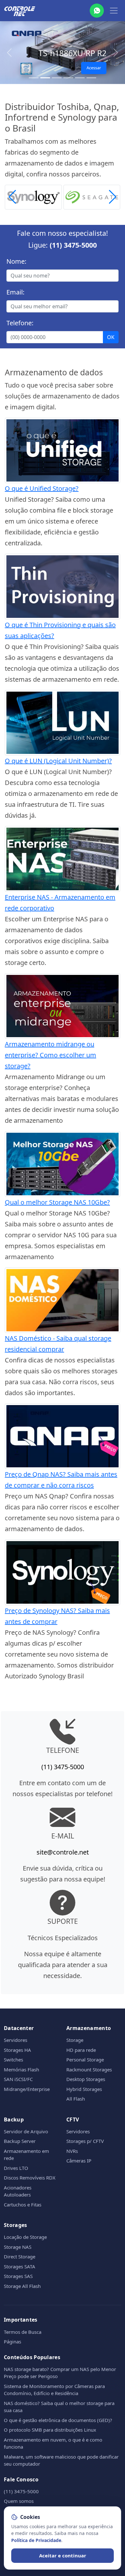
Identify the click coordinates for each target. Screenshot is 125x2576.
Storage (75, 2040)
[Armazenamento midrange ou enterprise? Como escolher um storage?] (63, 1005)
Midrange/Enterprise (27, 2089)
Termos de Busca (23, 2332)
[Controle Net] (20, 11)
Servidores (16, 2040)
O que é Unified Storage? (42, 488)
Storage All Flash (22, 2286)
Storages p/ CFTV (85, 2141)
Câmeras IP (79, 2161)
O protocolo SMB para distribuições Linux (50, 2430)
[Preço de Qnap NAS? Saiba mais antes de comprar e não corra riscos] (63, 1436)
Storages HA (17, 2050)
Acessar (94, 68)
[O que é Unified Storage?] (63, 450)
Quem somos (19, 2501)
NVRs (72, 2151)
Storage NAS (18, 2247)
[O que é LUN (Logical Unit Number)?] (63, 722)
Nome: (16, 261)
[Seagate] (92, 196)
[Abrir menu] (114, 11)
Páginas (13, 2341)
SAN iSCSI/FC (18, 2079)
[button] (113, 197)
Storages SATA (20, 2266)
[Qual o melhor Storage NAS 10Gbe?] (63, 1163)
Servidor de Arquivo (26, 2131)
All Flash (76, 2099)
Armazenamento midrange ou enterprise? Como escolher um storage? (50, 1055)
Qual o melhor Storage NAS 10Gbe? (57, 1202)
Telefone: (20, 323)
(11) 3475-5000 (73, 245)
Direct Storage (20, 2256)
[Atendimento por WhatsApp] (97, 11)
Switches (13, 2060)
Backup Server (20, 2141)
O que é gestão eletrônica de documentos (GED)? (58, 2420)
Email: (15, 292)
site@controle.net (63, 1852)
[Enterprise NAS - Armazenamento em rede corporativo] (63, 858)
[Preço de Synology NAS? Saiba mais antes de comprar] (63, 1572)
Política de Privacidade (36, 2540)
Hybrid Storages (84, 2089)
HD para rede (81, 2050)
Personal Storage (85, 2060)
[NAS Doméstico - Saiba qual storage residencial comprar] (63, 1299)
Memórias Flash (21, 2069)
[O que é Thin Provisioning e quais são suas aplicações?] (63, 586)
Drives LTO (16, 2168)
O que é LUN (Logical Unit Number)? (58, 761)
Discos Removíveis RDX (30, 2178)
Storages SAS (18, 2276)
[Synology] (33, 196)
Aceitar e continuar (63, 2555)
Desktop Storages (86, 2079)
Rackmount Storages (89, 2069)
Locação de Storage (25, 2237)
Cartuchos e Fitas (23, 2205)
